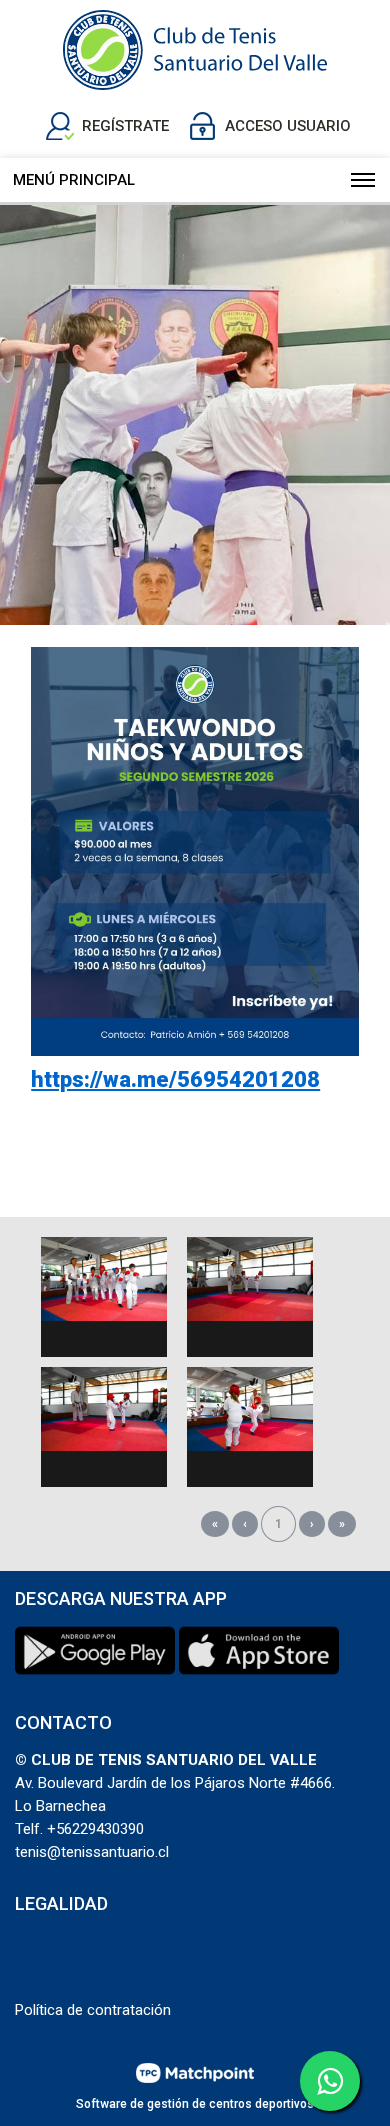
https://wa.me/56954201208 (175, 1079)
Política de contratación (93, 2010)
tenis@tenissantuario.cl (92, 1852)
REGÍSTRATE (125, 126)
